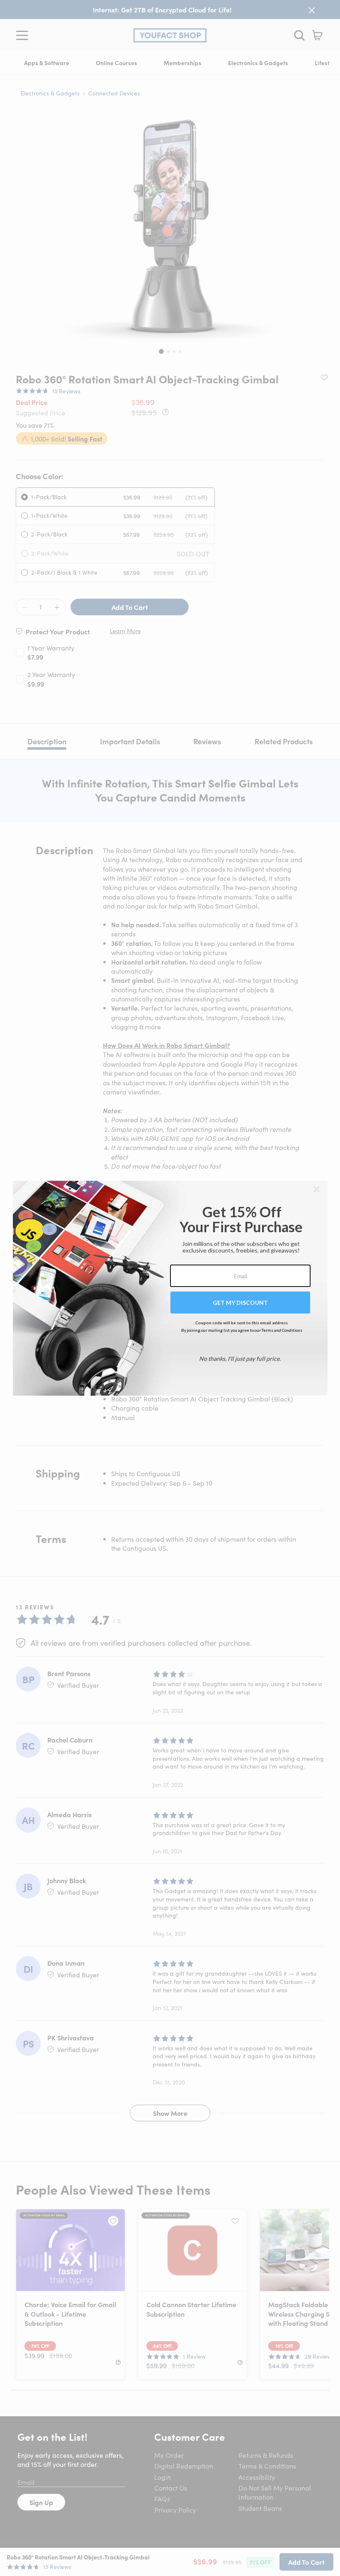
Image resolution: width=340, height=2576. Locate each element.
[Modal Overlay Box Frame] (170, 1288)
